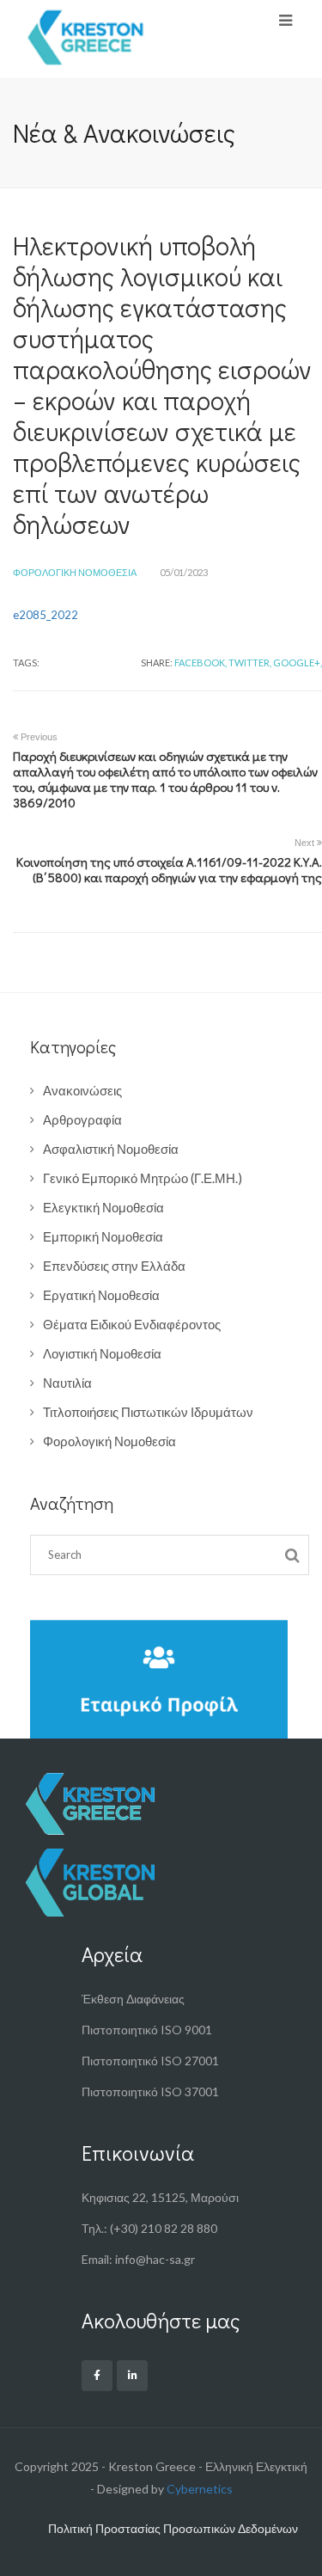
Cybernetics (200, 2489)
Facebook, (200, 662)
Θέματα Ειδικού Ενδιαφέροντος (132, 1324)
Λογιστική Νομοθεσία (102, 1353)
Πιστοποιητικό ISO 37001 (150, 2091)
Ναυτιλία (67, 1383)
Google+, (298, 662)
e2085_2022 (46, 615)
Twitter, (250, 662)
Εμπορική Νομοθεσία (103, 1236)
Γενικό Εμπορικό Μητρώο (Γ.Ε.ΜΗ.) (143, 1178)
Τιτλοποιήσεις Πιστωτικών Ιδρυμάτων (148, 1412)
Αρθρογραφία (82, 1119)
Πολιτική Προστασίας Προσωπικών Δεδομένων (173, 2528)
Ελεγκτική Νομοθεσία (103, 1207)
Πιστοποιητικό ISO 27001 (150, 2061)
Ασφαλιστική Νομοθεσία (111, 1149)
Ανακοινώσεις (82, 1090)
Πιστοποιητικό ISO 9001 (147, 2030)
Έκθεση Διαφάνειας (133, 1999)
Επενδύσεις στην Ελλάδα (114, 1266)
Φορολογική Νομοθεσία (75, 572)
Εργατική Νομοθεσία (101, 1295)
